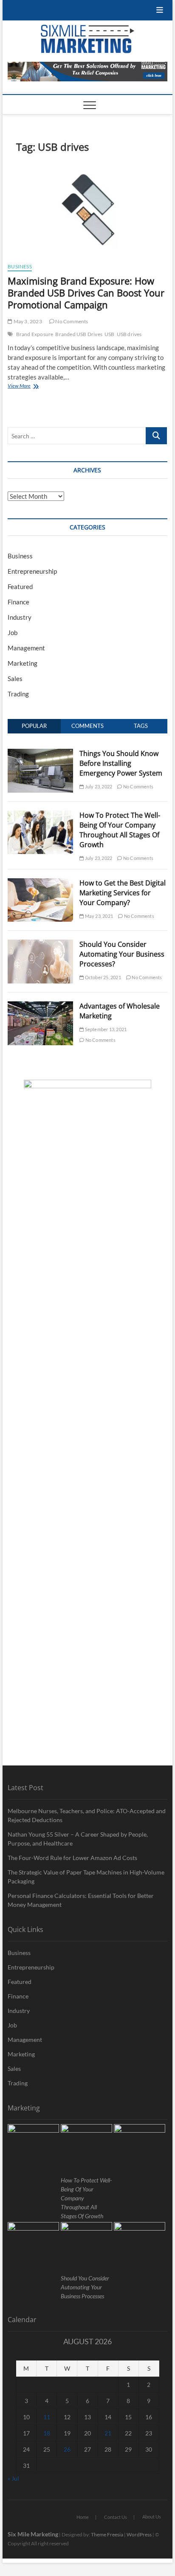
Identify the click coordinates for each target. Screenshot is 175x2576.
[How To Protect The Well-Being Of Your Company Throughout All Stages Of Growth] (40, 815)
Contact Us (116, 2517)
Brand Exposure (35, 334)
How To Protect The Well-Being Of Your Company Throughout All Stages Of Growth (120, 830)
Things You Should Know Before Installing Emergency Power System (121, 763)
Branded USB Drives (79, 334)
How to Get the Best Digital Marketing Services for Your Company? (123, 893)
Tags (141, 726)
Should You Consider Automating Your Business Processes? (122, 954)
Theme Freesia (107, 2534)
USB (110, 334)
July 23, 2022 (98, 786)
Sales (15, 678)
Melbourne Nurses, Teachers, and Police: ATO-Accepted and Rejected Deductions (87, 1815)
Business (20, 266)
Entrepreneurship (32, 571)
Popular (34, 726)
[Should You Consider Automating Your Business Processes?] (40, 944)
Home (83, 2517)
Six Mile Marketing (33, 2534)
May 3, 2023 (27, 321)
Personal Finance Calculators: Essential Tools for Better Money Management (81, 1900)
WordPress (139, 2534)
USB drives (129, 334)
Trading (18, 694)
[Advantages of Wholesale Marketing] (40, 1006)
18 (47, 2433)
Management (26, 648)
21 (108, 2433)
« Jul (13, 2478)
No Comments (71, 321)
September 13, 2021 (105, 1029)
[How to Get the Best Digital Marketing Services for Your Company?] (40, 883)
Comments (87, 726)
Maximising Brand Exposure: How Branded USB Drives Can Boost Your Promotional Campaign (86, 293)
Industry (20, 617)
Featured (20, 586)
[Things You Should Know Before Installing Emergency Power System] (40, 753)
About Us (152, 2517)
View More (32, 387)
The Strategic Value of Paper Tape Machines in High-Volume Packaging (86, 1877)
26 (67, 2449)
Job (13, 632)
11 (47, 2417)
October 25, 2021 (102, 977)
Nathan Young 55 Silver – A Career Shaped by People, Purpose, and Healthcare (78, 1839)
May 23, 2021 (98, 916)
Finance (18, 602)
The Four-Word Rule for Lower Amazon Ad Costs (72, 1858)
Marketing (23, 663)
